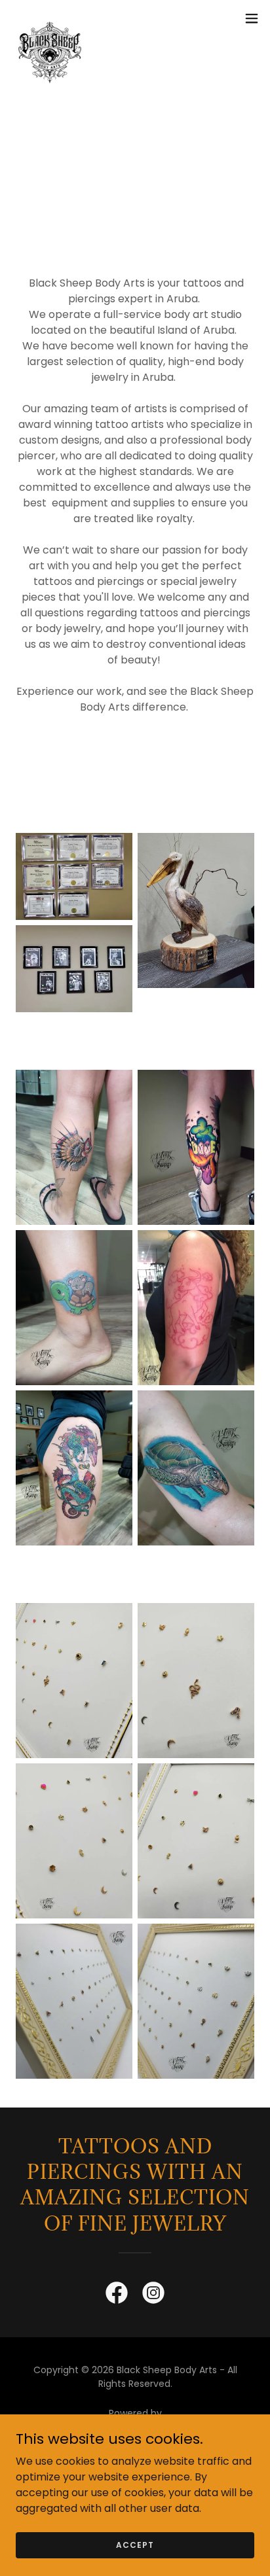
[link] (50, 18)
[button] (252, 18)
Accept (135, 2544)
